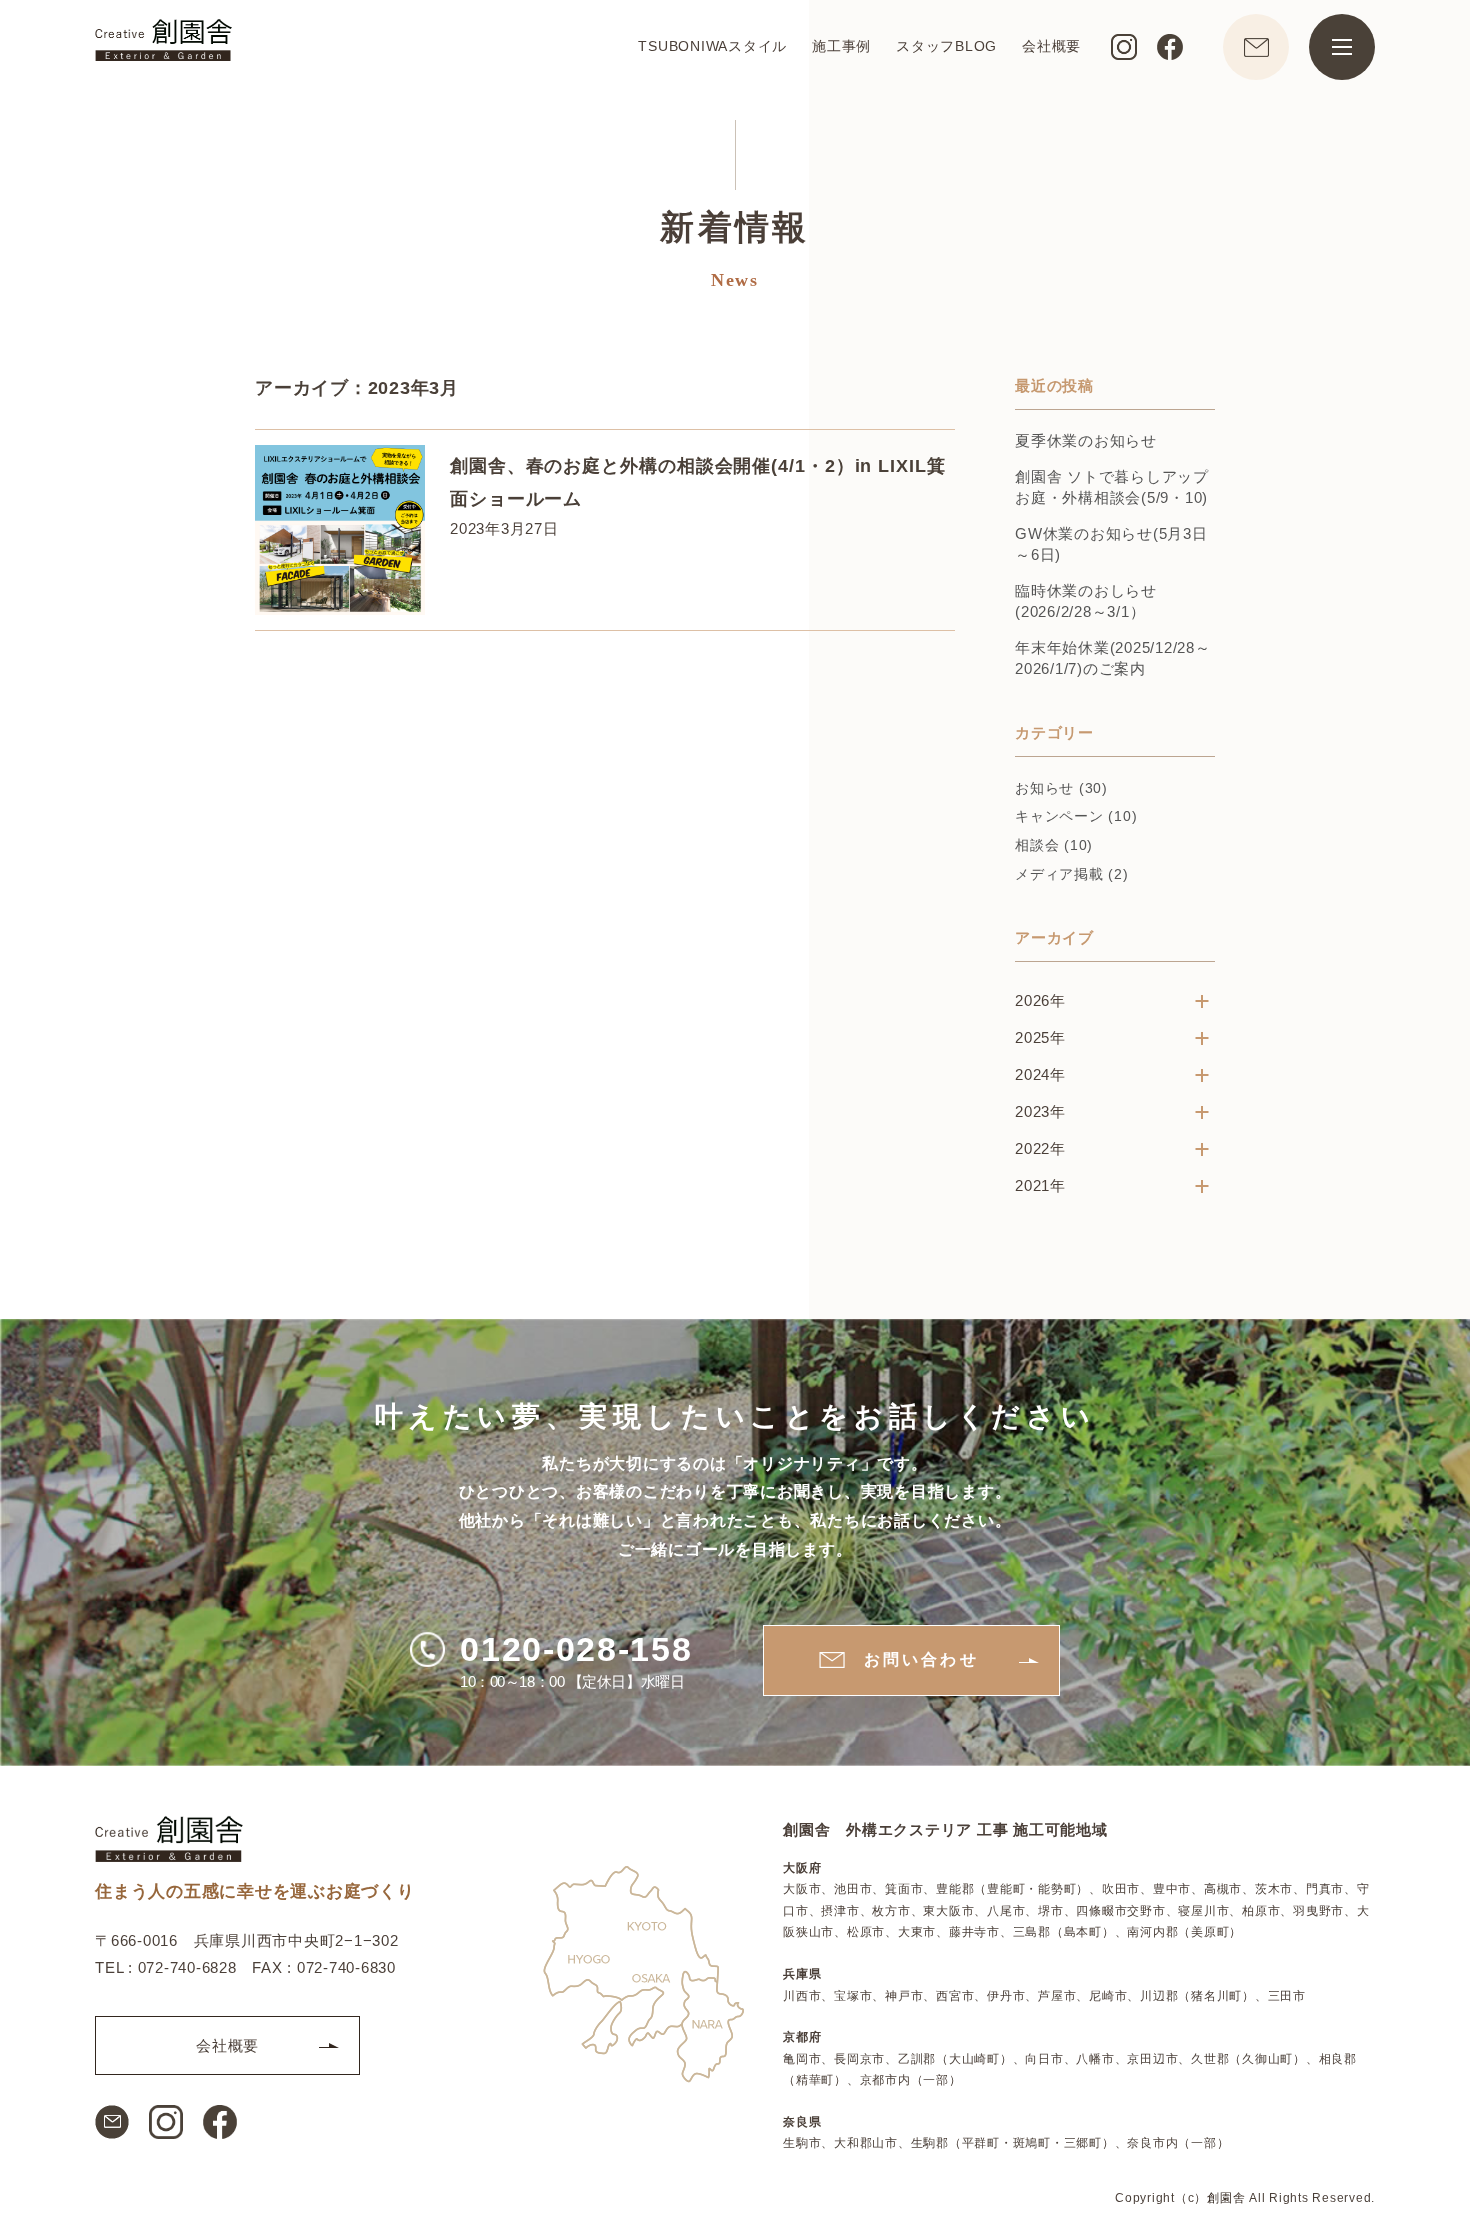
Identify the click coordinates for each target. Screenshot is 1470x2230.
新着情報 (735, 227)
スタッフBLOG (946, 46)
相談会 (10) (1054, 845)
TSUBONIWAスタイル (712, 46)
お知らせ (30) (1061, 788)
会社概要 (1051, 46)
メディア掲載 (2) (1072, 874)
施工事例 (841, 46)
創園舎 (1226, 2197)
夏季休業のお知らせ (1086, 440)
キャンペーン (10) (1076, 816)
